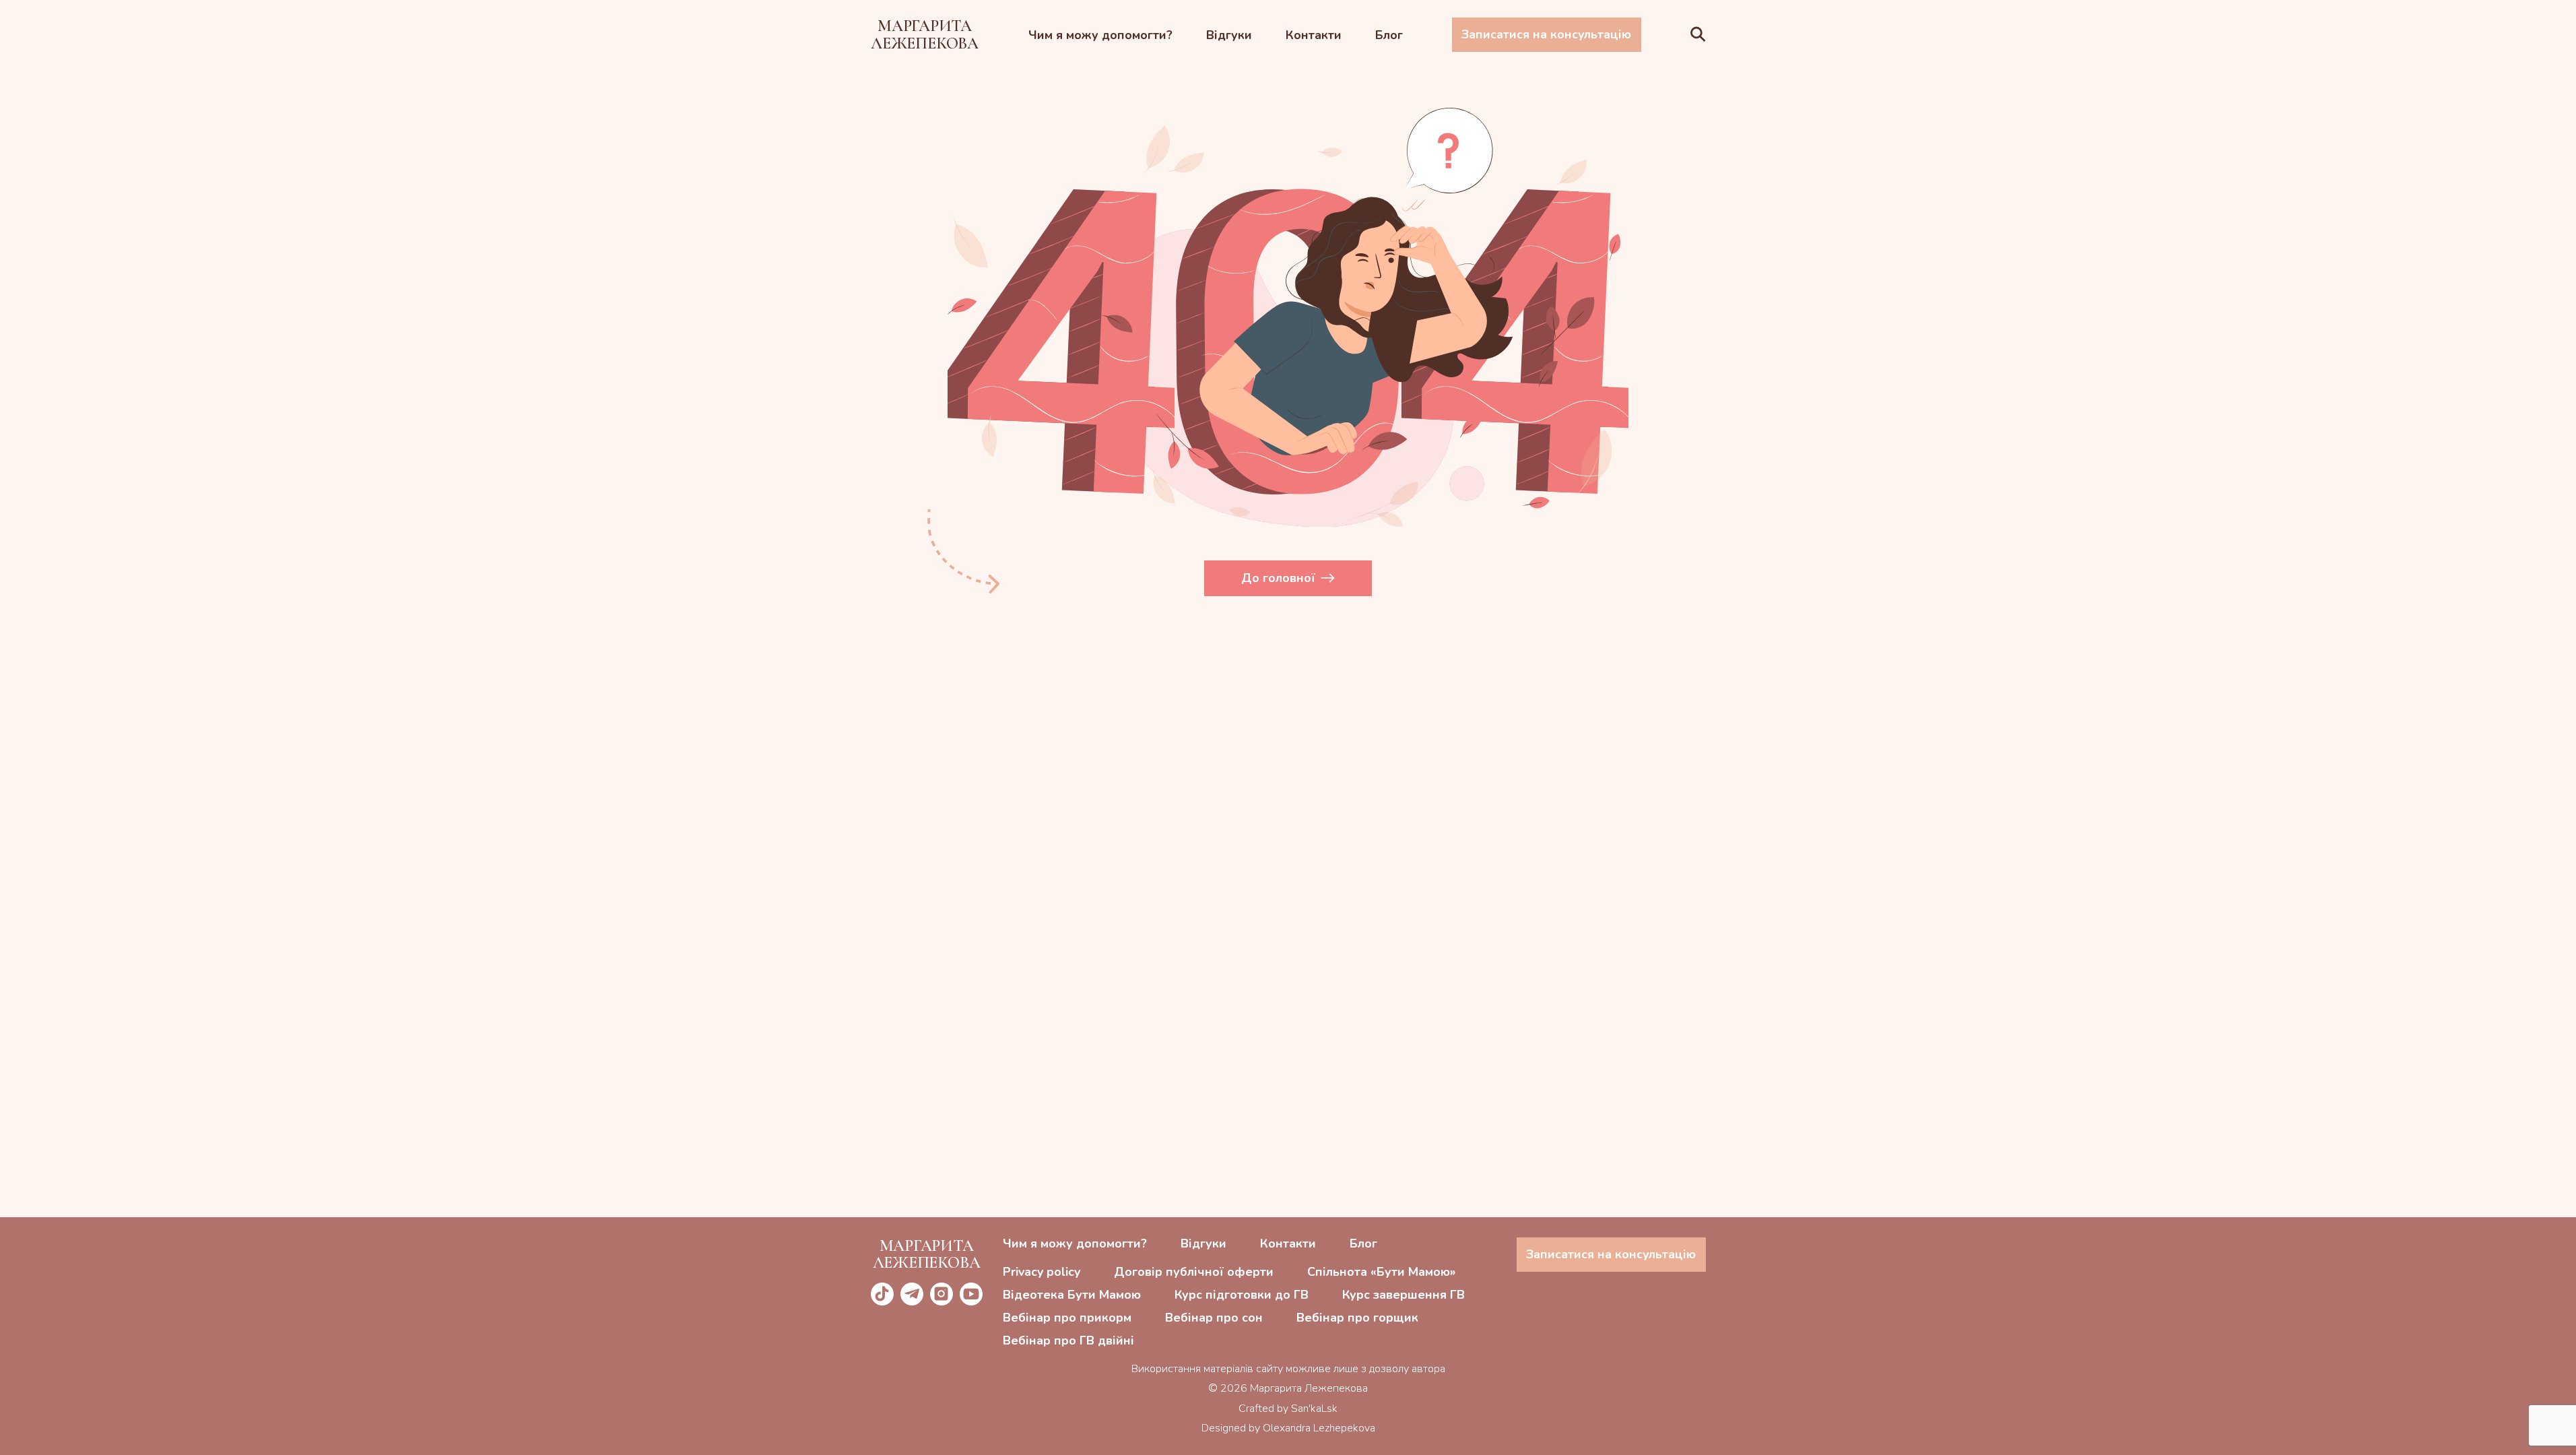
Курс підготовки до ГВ (1242, 1295)
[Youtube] (971, 1294)
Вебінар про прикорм (1067, 1318)
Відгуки (1229, 35)
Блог (1389, 35)
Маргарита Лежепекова (925, 34)
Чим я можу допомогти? (1100, 35)
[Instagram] (942, 1294)
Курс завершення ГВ (1403, 1295)
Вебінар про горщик (1357, 1318)
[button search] (1698, 35)
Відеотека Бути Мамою (1072, 1295)
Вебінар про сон (1214, 1318)
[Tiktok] (882, 1294)
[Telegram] (912, 1294)
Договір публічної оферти (1194, 1272)
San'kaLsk (1314, 1409)
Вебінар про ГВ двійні (1068, 1340)
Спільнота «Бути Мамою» (1381, 1272)
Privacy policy (1042, 1272)
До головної (1278, 578)
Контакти (1314, 35)
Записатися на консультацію (1546, 34)
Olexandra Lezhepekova (1319, 1428)
